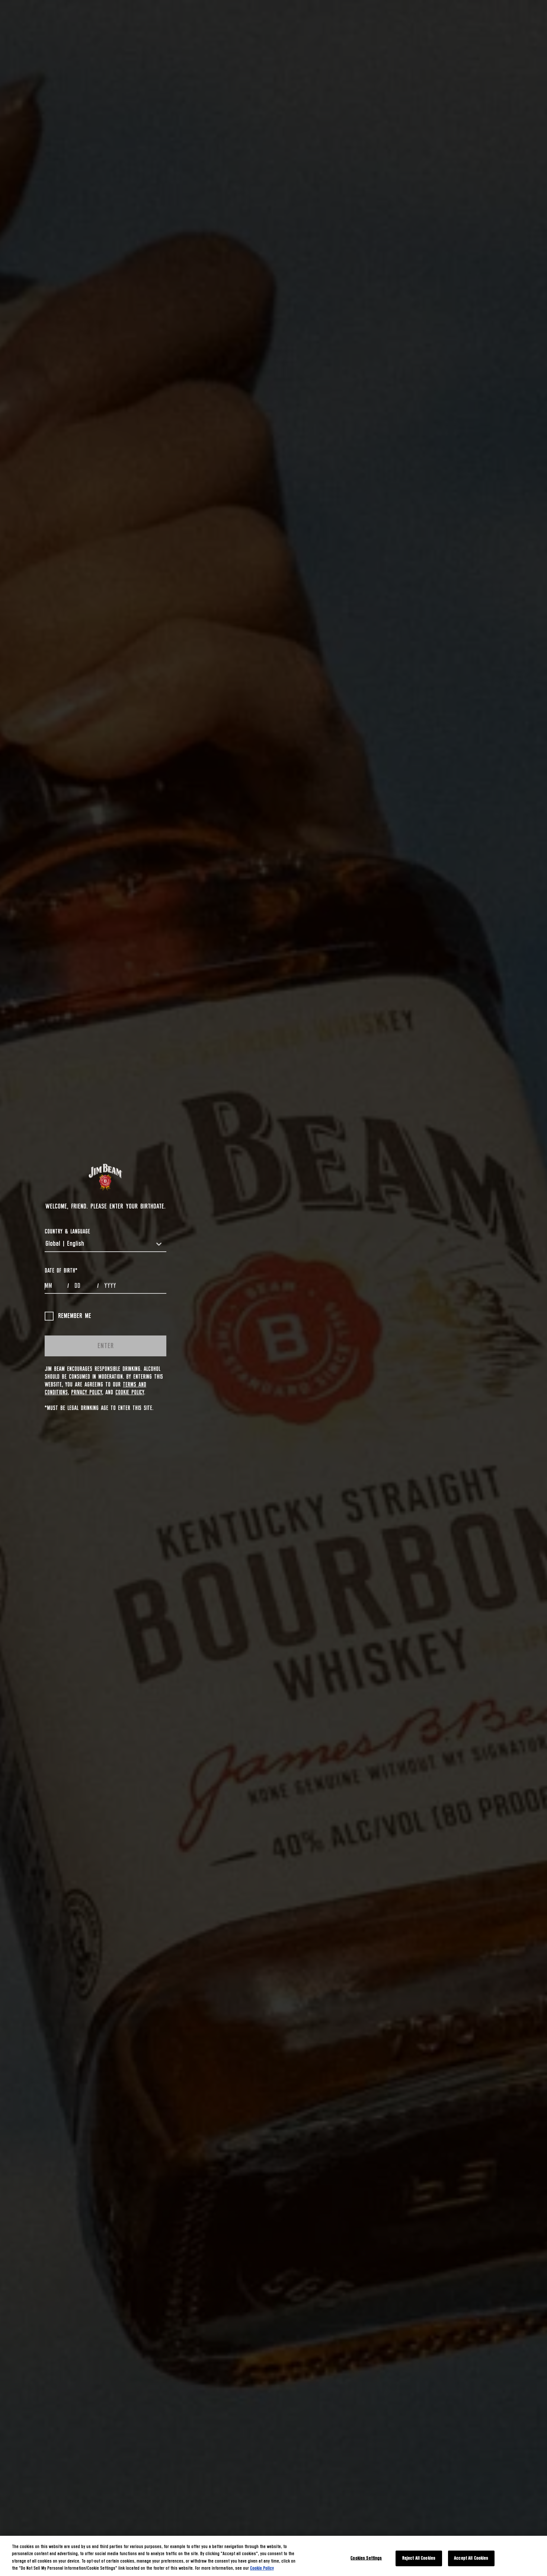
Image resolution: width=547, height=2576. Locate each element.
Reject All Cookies (419, 2558)
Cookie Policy (130, 1392)
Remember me (75, 1316)
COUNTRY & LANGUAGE (67, 1232)
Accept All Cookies (471, 2558)
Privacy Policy (87, 1392)
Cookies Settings (366, 2558)
